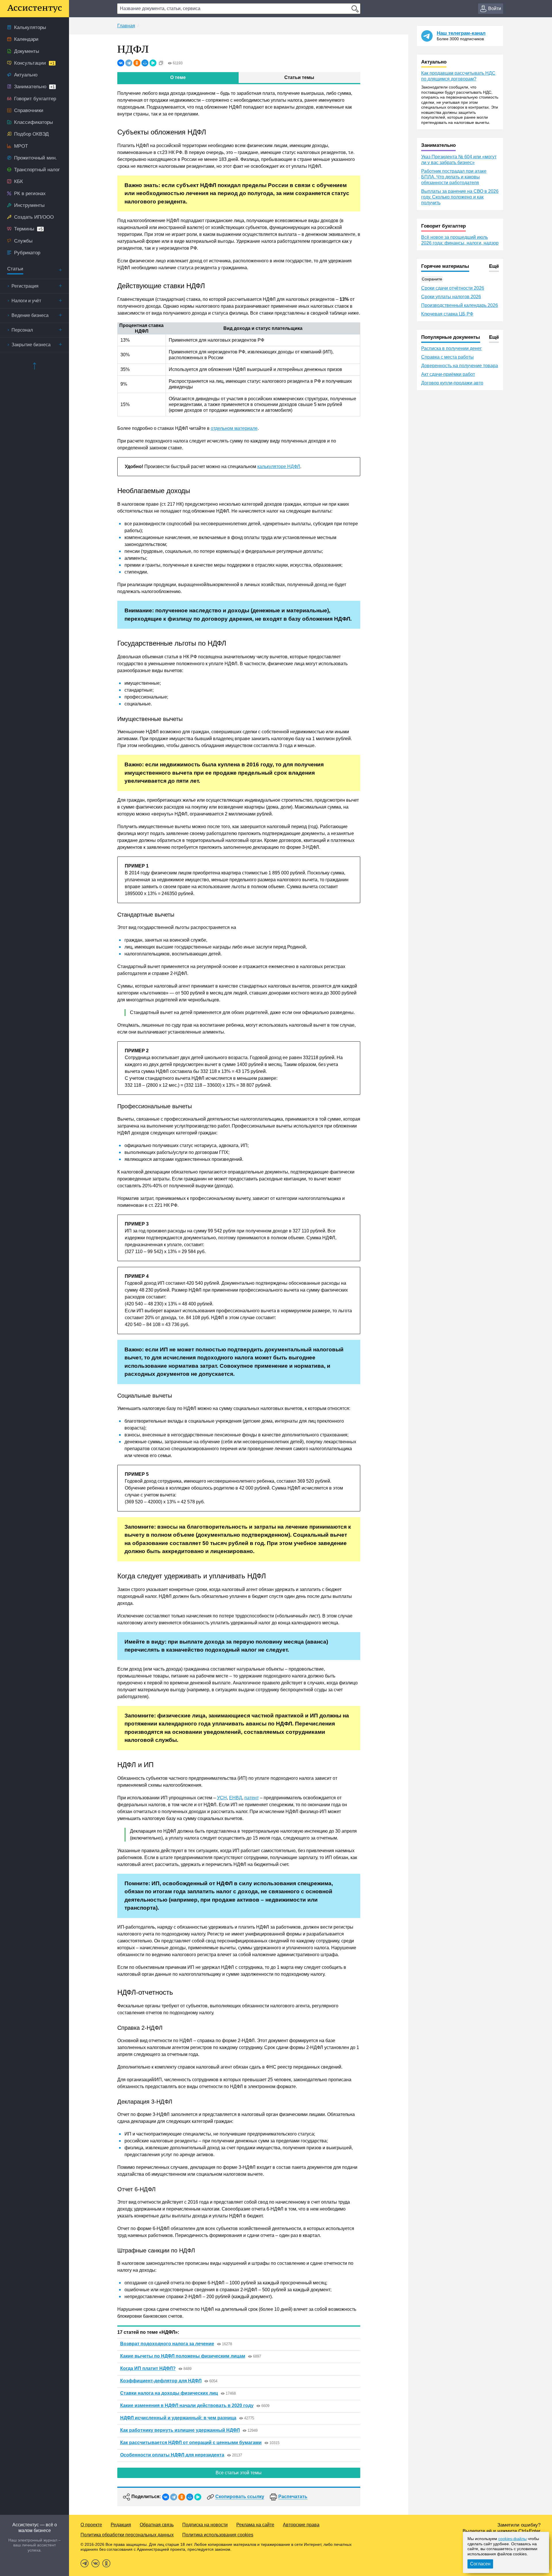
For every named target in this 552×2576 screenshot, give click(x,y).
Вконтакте (95, 2563)
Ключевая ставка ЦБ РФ (447, 314)
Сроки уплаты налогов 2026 (451, 297)
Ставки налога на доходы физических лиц (169, 2393)
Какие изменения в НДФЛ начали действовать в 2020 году (187, 2405)
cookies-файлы (512, 2539)
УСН (222, 1798)
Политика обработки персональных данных (127, 2535)
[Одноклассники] (137, 63)
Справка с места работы (447, 357)
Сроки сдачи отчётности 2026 (453, 288)
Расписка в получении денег (452, 348)
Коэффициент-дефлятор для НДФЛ (161, 2381)
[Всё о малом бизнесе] (34, 9)
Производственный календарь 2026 (460, 305)
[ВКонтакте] (121, 63)
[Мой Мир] (145, 63)
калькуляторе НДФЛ (279, 466)
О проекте (91, 2525)
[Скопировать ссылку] (161, 63)
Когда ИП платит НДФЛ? (148, 2368)
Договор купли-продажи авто (452, 383)
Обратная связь (157, 2525)
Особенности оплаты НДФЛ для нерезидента (172, 2455)
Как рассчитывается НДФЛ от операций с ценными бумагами (191, 2443)
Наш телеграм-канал (461, 33)
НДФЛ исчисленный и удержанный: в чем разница (178, 2418)
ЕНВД (236, 1798)
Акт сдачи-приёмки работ (448, 374)
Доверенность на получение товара (460, 366)
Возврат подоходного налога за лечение (167, 2344)
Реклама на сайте (255, 2525)
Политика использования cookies (218, 2535)
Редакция (121, 2525)
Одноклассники (106, 2563)
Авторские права (301, 2525)
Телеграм (85, 2563)
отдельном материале (234, 428)
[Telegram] (129, 63)
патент (252, 1798)
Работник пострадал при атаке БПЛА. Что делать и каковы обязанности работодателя (454, 177)
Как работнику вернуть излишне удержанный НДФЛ (180, 2430)
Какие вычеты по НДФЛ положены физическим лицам (183, 2356)
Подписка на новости (205, 2525)
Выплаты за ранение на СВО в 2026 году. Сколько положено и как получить (460, 197)
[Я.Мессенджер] (153, 63)
